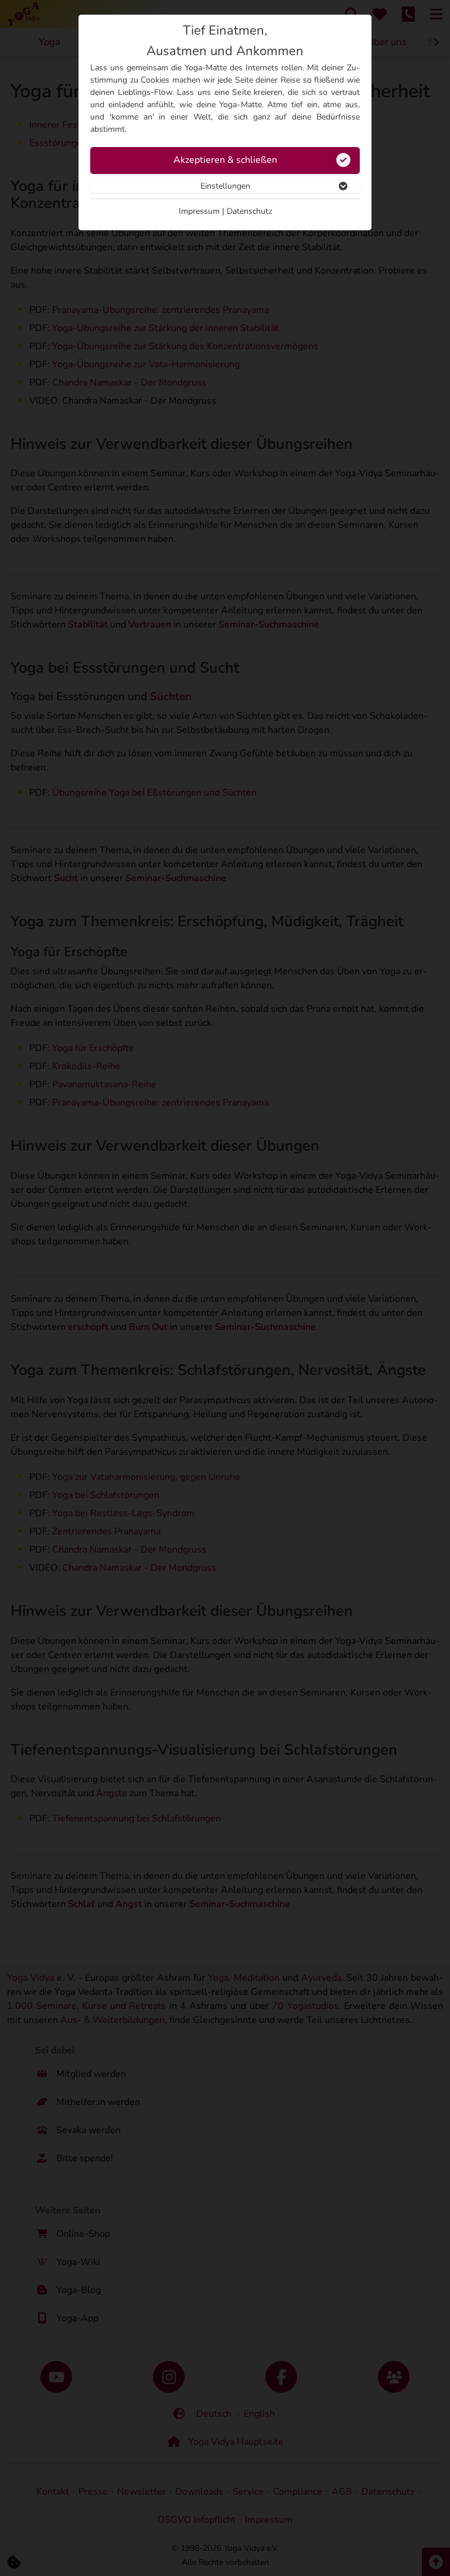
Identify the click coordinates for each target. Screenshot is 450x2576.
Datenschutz (249, 211)
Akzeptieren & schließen (225, 160)
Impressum (199, 211)
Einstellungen (225, 186)
